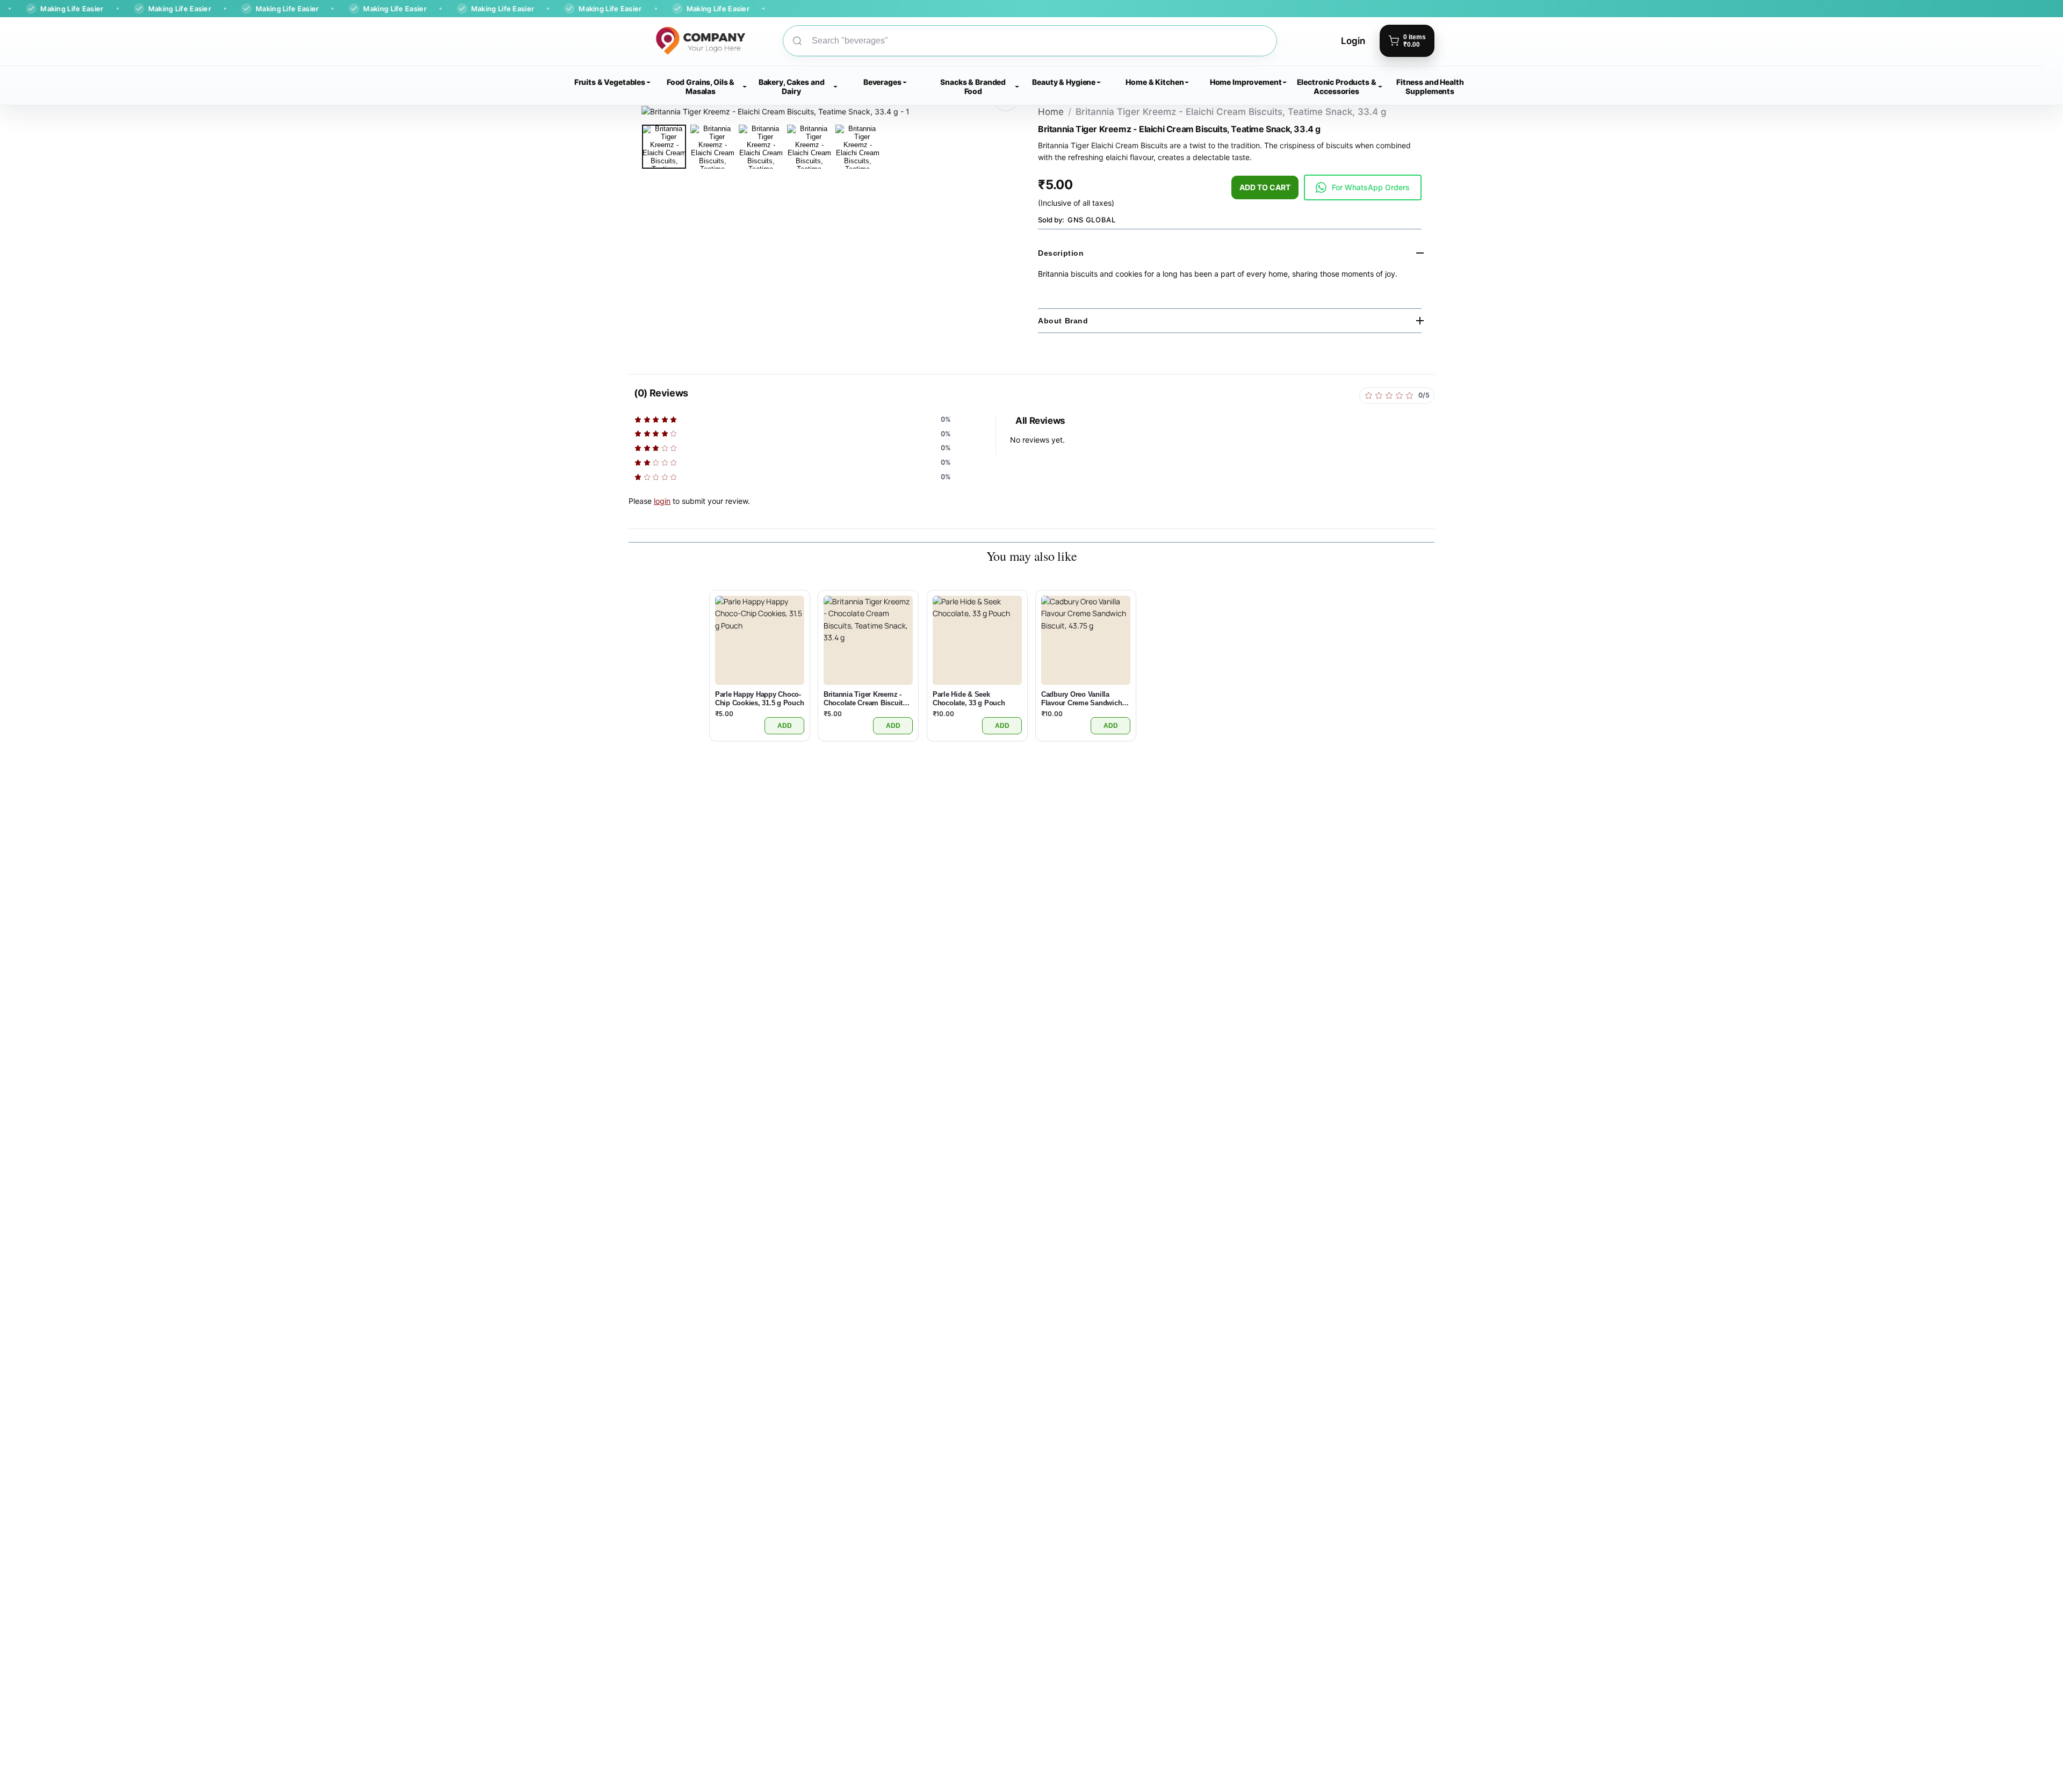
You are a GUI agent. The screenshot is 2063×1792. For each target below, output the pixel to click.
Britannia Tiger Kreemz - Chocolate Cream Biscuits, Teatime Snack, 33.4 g (866, 699)
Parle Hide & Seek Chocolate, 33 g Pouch (969, 699)
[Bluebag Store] (687, 41)
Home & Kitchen (1155, 82)
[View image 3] (761, 147)
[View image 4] (809, 147)
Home (1051, 112)
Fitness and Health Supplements (1430, 86)
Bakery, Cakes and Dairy (792, 86)
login (662, 501)
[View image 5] (857, 147)
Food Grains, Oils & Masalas (701, 86)
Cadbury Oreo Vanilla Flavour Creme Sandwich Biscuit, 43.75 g (1081, 699)
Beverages (882, 82)
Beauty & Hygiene (1064, 82)
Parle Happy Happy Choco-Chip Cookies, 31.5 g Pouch (759, 699)
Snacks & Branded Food (973, 86)
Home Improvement (1246, 82)
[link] (1363, 187)
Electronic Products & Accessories (1337, 86)
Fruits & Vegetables (610, 82)
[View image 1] (664, 147)
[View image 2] (712, 147)
